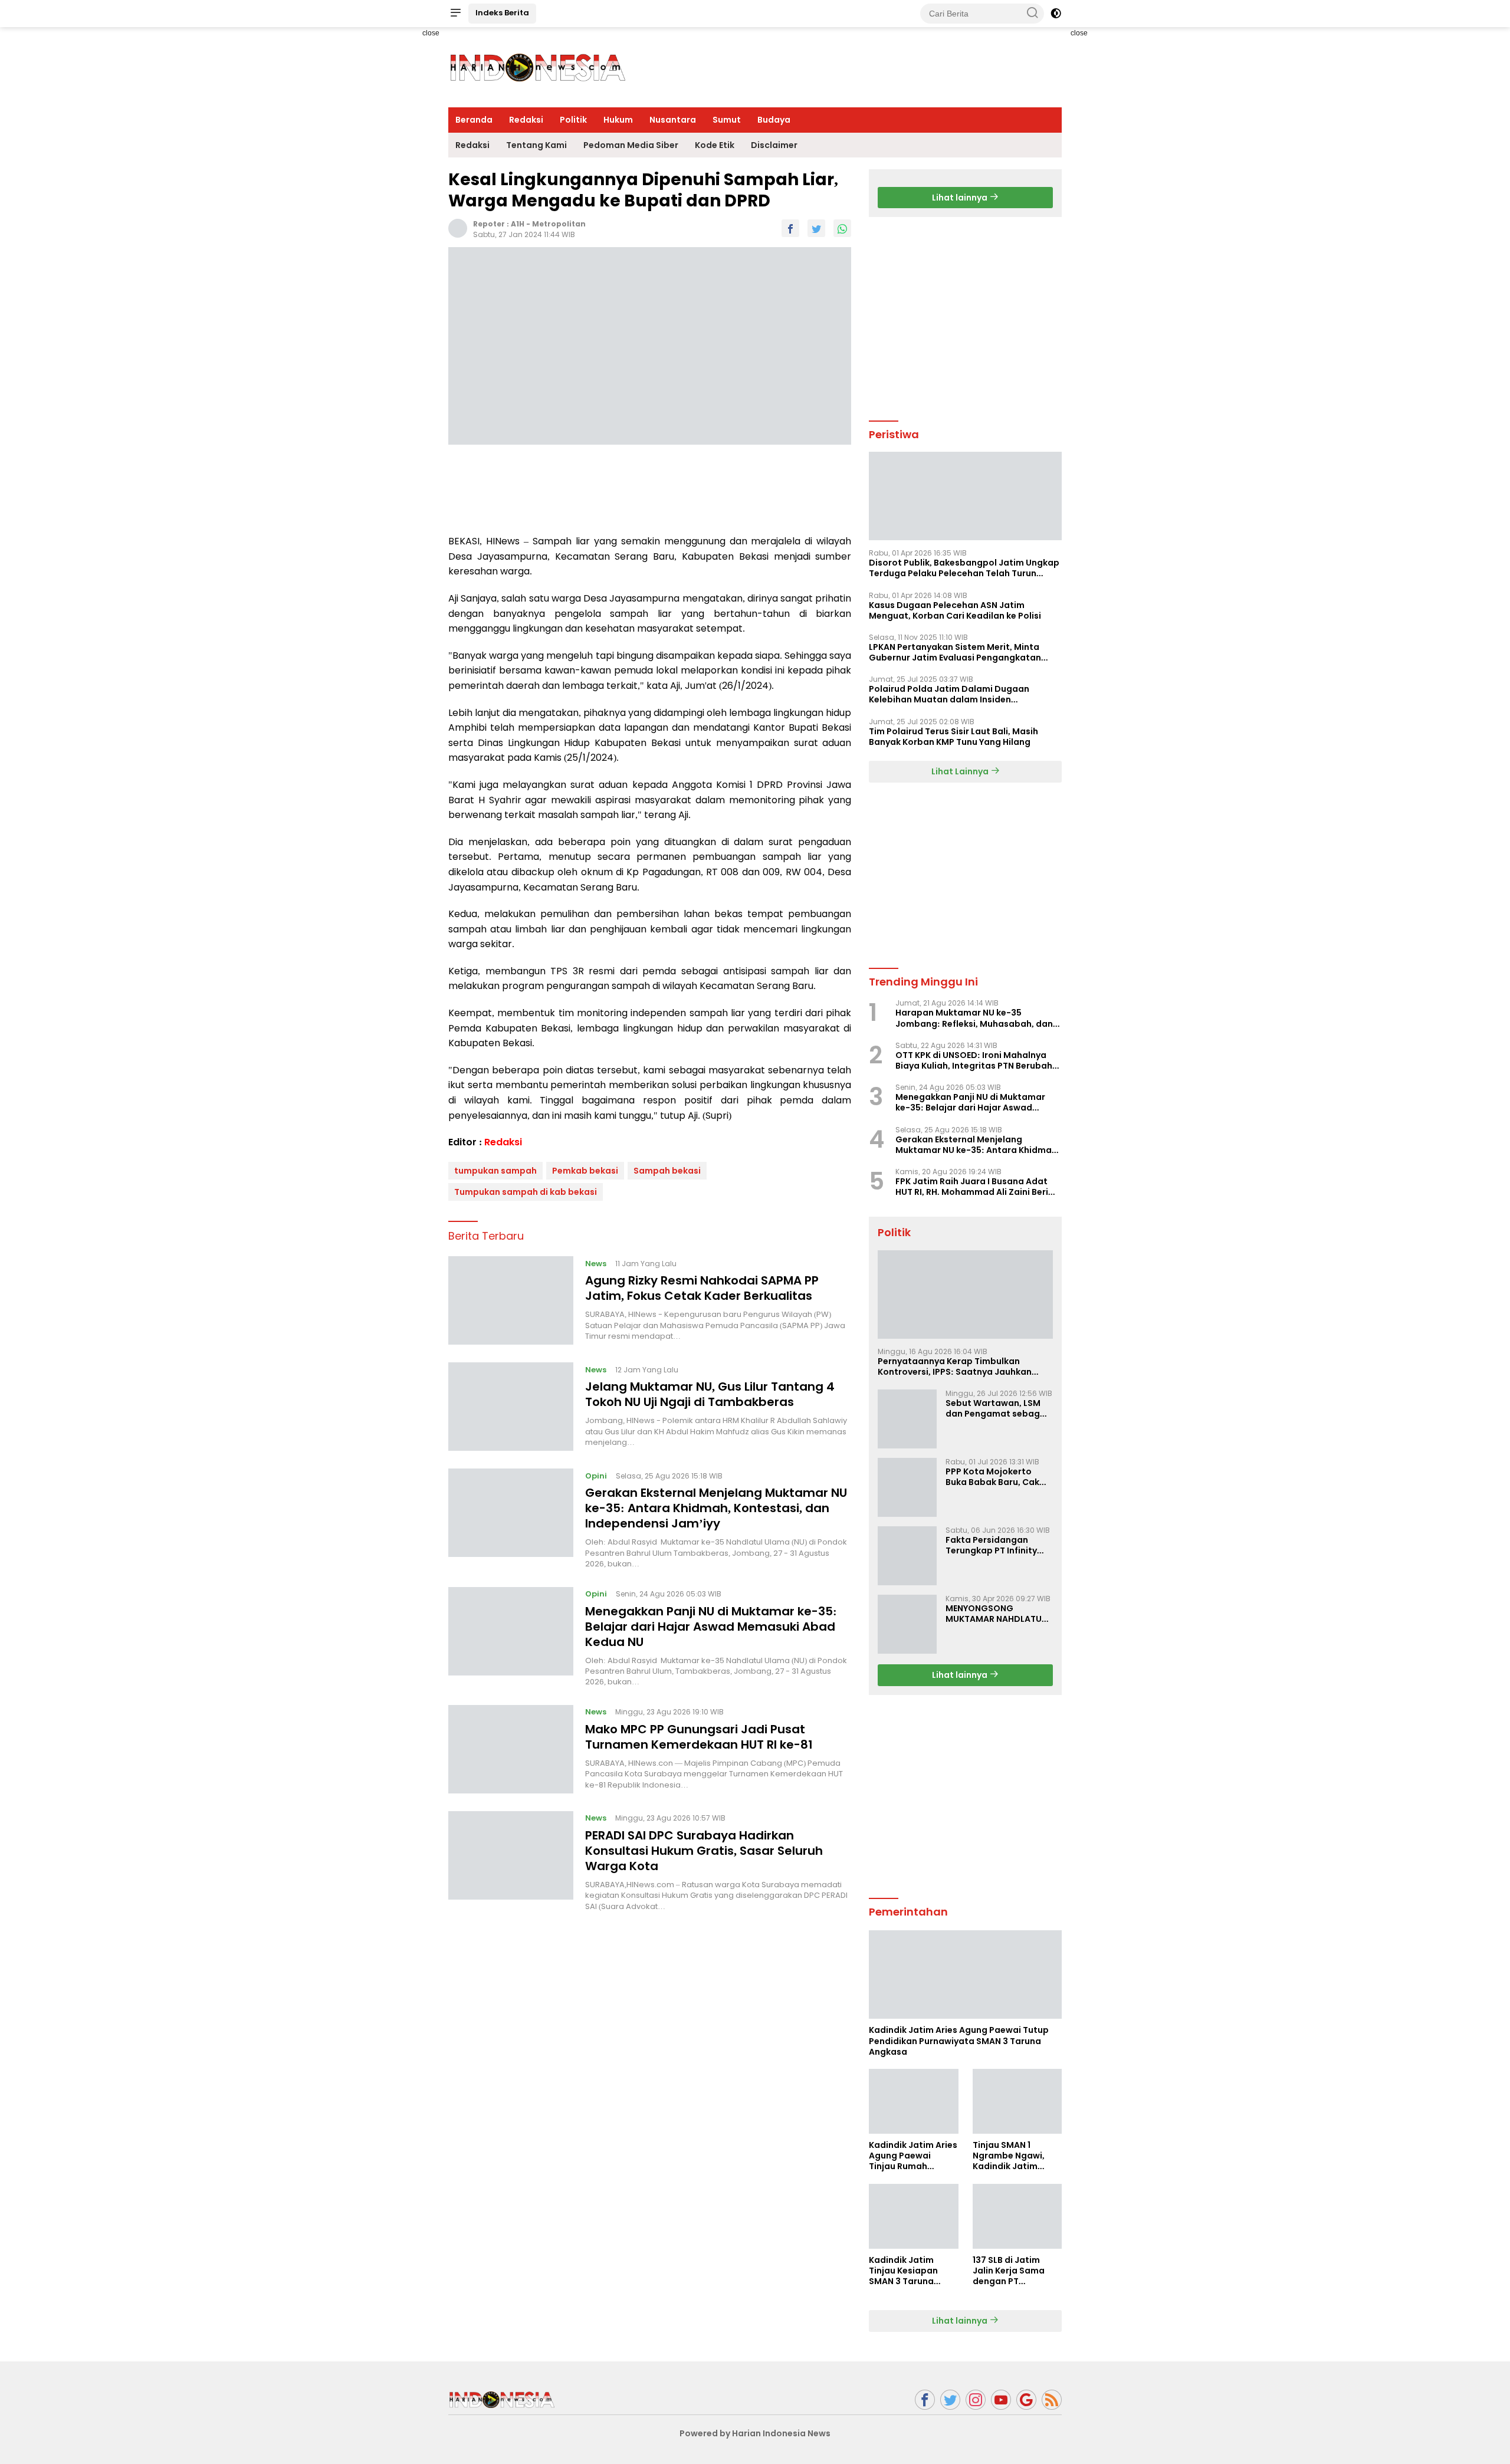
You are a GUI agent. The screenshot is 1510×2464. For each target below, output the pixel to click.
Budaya (774, 120)
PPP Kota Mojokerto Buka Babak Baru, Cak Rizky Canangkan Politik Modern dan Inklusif (997, 1477)
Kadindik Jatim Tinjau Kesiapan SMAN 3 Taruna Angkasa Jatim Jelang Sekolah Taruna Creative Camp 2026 (904, 2271)
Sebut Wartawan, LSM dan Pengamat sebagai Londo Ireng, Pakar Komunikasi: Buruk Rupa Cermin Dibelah (997, 1408)
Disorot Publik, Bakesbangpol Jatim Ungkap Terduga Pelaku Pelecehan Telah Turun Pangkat (964, 568)
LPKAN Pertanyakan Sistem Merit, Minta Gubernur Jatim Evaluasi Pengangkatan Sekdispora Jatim (955, 652)
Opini (596, 1475)
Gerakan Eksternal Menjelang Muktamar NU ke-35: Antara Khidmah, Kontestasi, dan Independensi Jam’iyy (716, 1508)
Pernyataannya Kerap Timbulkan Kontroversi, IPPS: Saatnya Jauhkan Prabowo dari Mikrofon (955, 1366)
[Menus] (455, 14)
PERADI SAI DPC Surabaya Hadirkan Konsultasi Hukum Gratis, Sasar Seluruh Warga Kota (704, 1851)
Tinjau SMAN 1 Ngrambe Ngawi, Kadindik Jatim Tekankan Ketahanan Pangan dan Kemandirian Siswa (1015, 2156)
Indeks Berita (502, 13)
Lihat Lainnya (961, 771)
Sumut (727, 120)
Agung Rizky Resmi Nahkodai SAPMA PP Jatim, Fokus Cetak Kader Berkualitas (702, 1288)
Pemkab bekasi (585, 1171)
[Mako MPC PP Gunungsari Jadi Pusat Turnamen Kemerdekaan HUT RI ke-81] (511, 1749)
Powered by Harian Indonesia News (755, 2433)
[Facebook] (925, 2400)
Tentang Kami (536, 145)
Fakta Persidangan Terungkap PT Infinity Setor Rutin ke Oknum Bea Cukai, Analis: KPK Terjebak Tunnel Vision (994, 1545)
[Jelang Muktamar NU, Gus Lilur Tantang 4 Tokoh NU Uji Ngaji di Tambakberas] (511, 1407)
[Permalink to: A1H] (458, 228)
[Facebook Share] (790, 228)
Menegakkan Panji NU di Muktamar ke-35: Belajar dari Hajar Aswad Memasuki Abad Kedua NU (711, 1626)
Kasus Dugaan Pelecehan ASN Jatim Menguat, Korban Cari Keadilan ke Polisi (955, 610)
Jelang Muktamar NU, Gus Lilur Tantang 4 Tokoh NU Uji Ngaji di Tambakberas (710, 1394)
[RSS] (1052, 2400)
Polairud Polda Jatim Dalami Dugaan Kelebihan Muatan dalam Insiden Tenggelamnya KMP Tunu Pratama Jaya (955, 694)
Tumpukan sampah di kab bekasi (526, 1192)
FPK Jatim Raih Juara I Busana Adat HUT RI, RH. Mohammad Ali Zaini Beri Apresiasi (972, 1187)
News (596, 1263)
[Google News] (1026, 2400)
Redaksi (526, 120)
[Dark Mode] (1056, 14)
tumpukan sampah (495, 1171)
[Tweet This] (816, 228)
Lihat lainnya (961, 198)
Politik (573, 120)
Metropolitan (559, 224)
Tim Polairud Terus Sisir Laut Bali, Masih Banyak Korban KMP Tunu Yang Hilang (953, 737)
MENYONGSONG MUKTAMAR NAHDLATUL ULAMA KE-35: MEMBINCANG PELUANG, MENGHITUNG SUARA (996, 1614)
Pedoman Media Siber (631, 145)
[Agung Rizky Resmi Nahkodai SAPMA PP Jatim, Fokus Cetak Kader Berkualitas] (511, 1300)
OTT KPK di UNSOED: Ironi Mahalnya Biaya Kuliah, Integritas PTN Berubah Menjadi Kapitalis (974, 1060)
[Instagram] (976, 2400)
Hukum (618, 120)
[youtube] (1001, 2400)
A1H (518, 224)
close (431, 33)
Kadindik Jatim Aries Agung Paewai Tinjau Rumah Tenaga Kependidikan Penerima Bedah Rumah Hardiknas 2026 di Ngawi (913, 2156)
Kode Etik (715, 145)
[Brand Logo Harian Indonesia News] (537, 67)
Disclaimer (774, 145)
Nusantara (673, 120)
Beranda (474, 120)
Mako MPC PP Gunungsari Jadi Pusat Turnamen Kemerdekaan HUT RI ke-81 (699, 1737)
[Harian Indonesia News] (501, 2399)
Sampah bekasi (667, 1171)
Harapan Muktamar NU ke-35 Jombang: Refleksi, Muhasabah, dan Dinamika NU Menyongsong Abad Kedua (974, 1018)
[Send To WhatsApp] (842, 228)
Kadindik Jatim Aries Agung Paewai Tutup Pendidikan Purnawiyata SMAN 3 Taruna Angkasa (959, 2041)
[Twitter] (950, 2400)
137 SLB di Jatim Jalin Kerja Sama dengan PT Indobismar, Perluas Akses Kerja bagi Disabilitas (1016, 2271)
